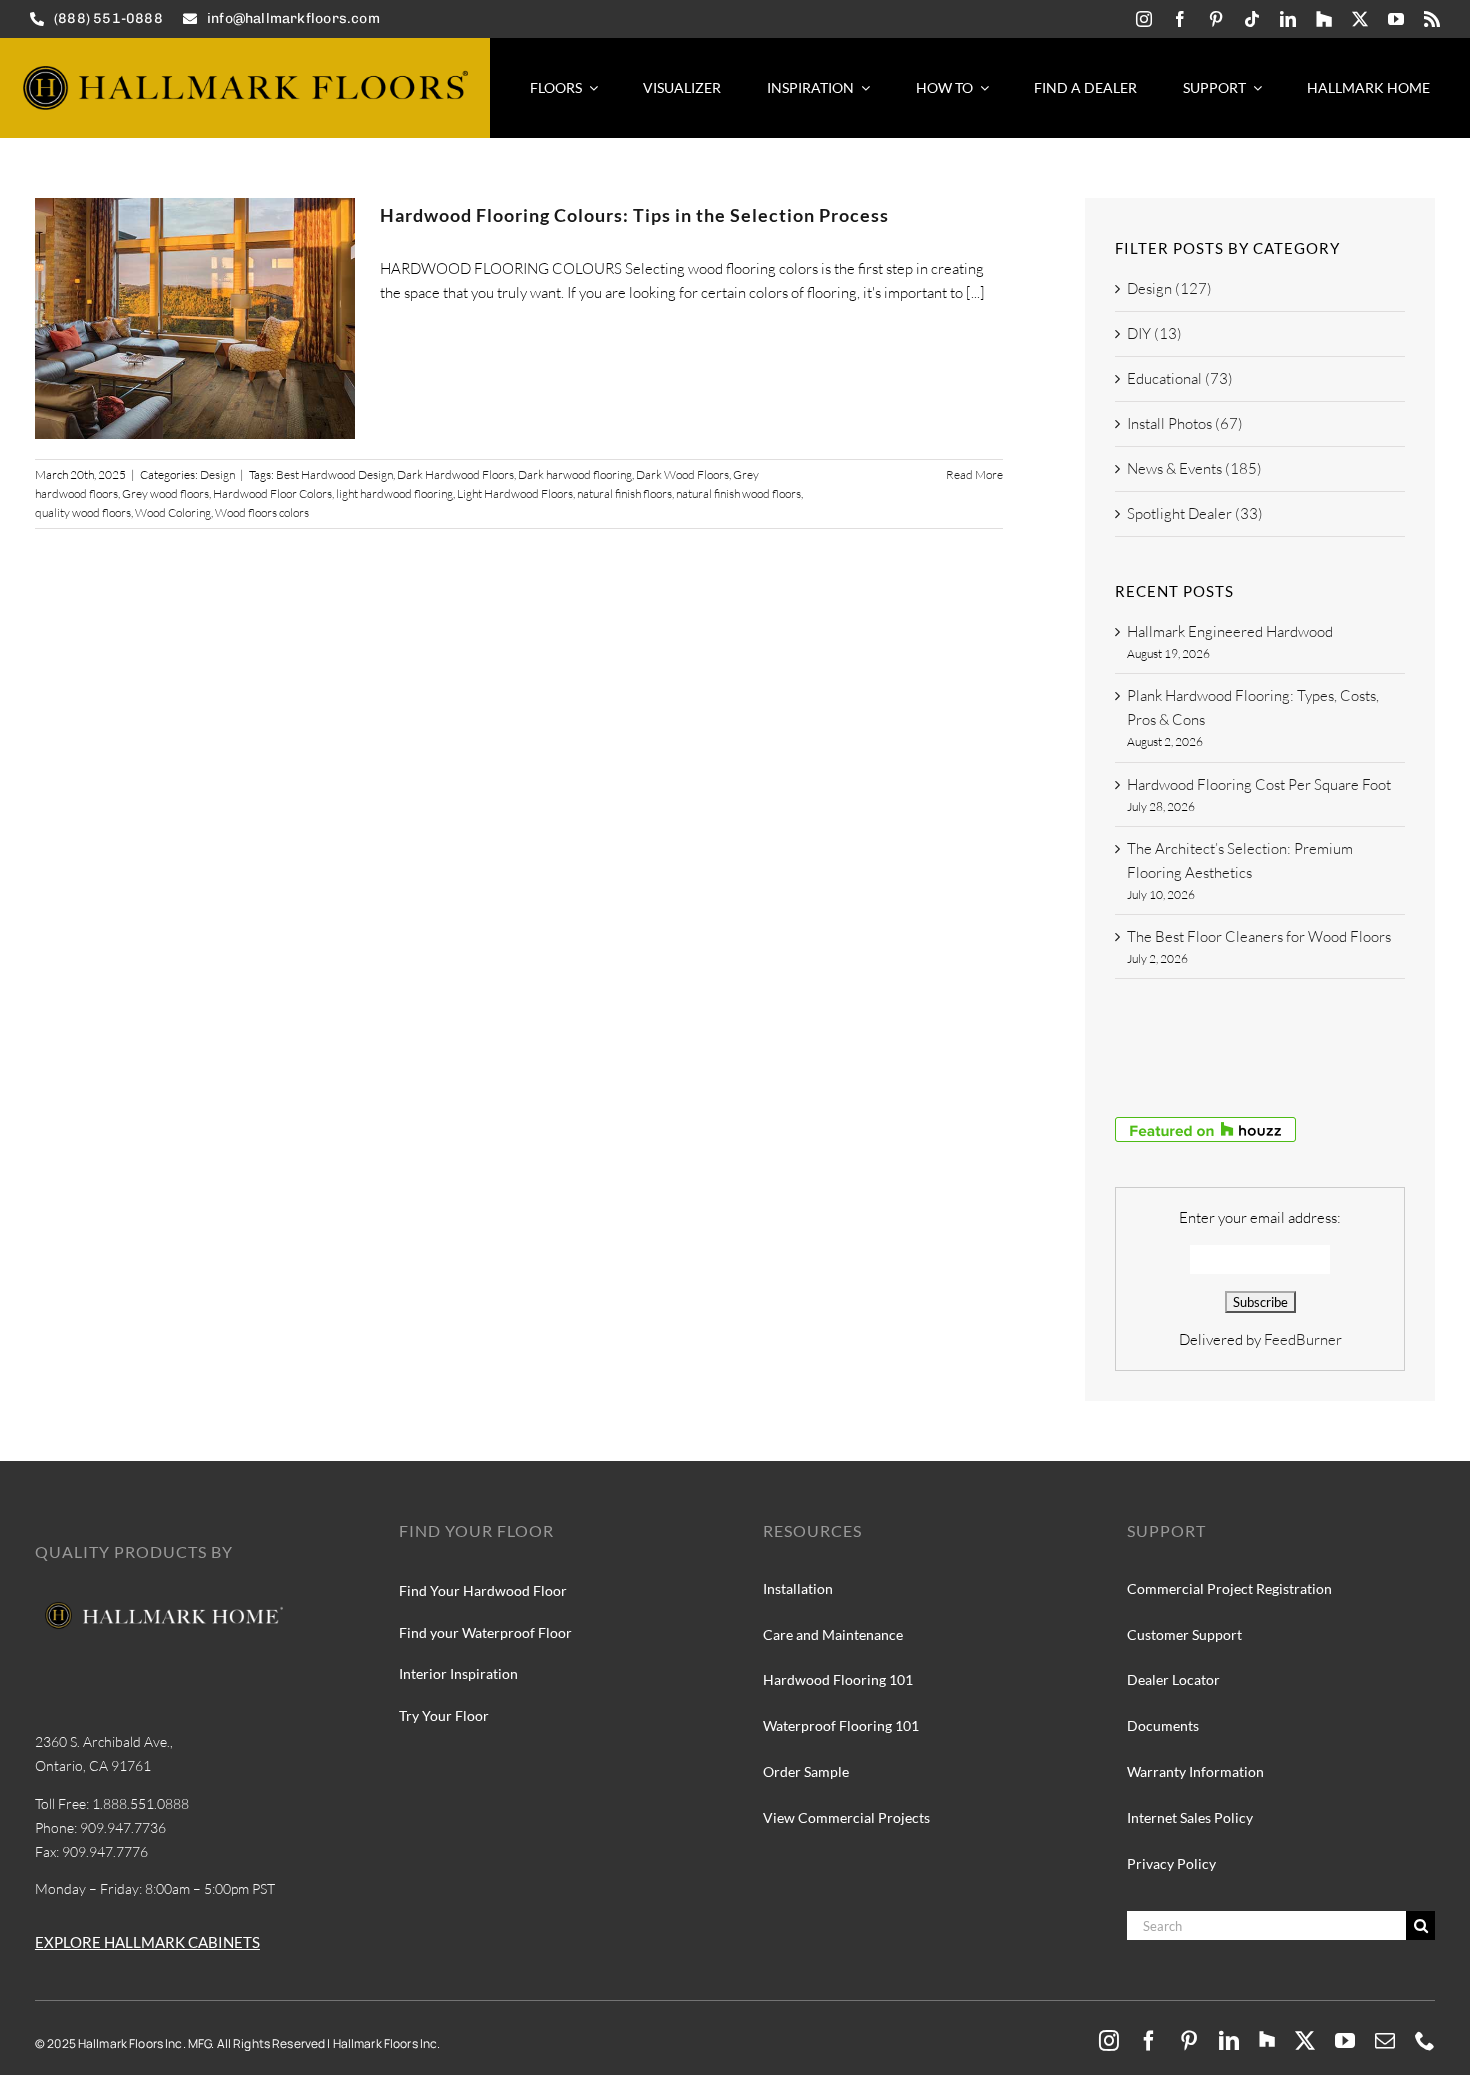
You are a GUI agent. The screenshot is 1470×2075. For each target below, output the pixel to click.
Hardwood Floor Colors (272, 493)
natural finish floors (624, 493)
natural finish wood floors (738, 493)
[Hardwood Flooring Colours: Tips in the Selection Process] (195, 318)
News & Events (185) (1194, 468)
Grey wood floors (165, 493)
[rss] (1432, 19)
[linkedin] (1288, 19)
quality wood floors (83, 512)
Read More (974, 474)
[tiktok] (1252, 19)
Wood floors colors (262, 512)
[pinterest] (1216, 19)
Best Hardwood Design (334, 474)
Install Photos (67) (1185, 423)
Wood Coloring (173, 512)
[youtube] (1396, 19)
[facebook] (1180, 19)
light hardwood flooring (394, 493)
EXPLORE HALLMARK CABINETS (147, 1942)
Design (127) (1169, 288)
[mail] (1385, 2041)
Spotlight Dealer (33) (1195, 513)
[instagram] (1144, 19)
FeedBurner (1303, 1339)
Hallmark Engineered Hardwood (1230, 631)
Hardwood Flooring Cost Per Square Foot (1259, 784)
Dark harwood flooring (575, 474)
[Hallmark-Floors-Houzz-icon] (1324, 19)
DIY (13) (1154, 333)
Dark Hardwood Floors (455, 474)
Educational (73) (1180, 378)
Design (217, 474)
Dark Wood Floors (682, 474)
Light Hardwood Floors (515, 493)
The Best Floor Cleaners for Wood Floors (1259, 936)
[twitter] (1360, 19)
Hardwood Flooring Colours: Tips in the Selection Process (634, 215)
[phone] (1425, 2041)
